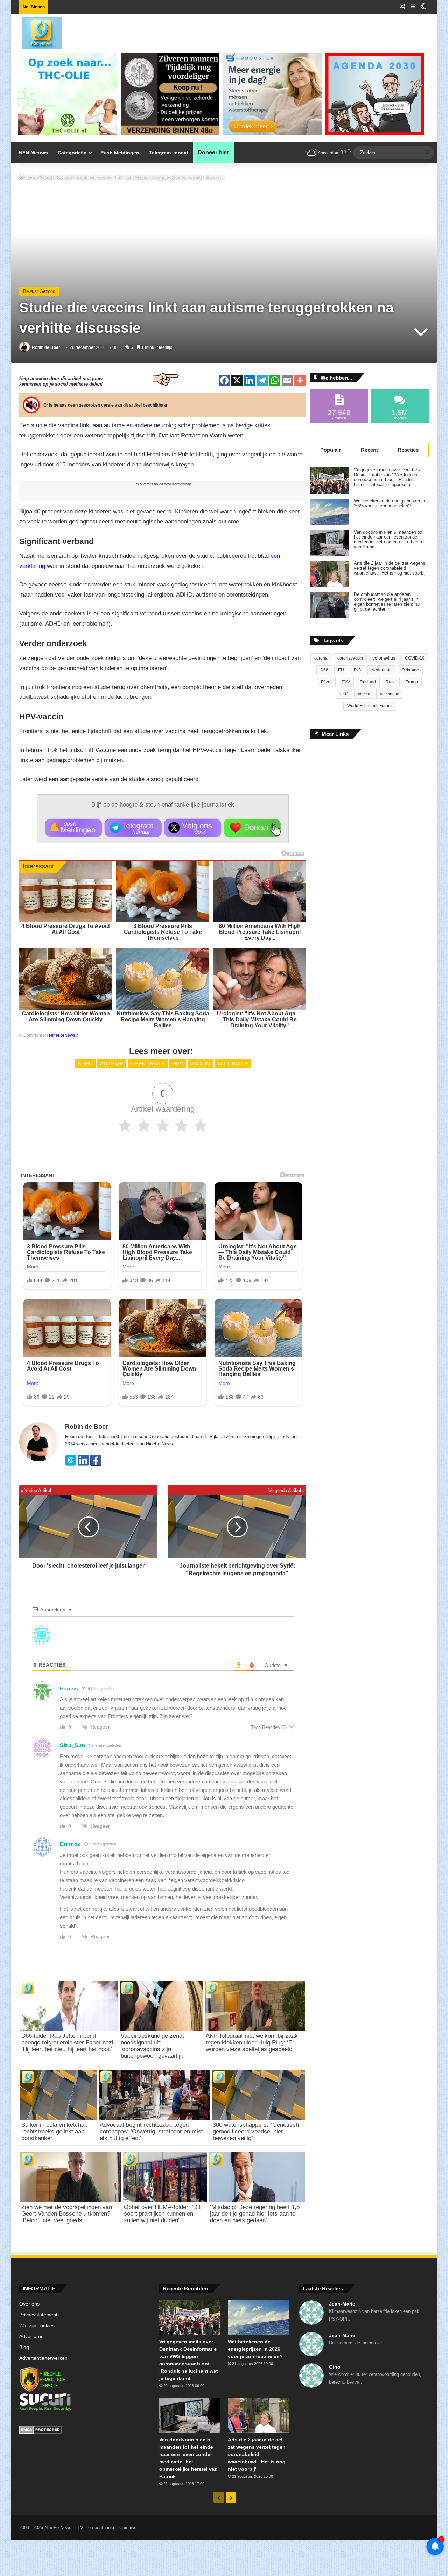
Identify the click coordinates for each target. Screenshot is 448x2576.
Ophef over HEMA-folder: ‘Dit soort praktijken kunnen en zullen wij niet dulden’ (162, 2214)
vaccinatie (233, 1064)
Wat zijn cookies (37, 2326)
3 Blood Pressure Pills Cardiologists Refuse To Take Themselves (163, 932)
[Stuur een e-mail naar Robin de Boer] (71, 1464)
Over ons (29, 2304)
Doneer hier (213, 152)
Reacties (408, 450)
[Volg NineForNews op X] (193, 828)
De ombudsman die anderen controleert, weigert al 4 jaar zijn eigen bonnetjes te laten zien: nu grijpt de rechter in (387, 602)
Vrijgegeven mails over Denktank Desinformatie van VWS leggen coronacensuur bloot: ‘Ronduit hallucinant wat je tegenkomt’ (387, 477)
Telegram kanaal (169, 153)
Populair (331, 450)
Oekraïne (410, 670)
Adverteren (31, 2336)
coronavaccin (350, 658)
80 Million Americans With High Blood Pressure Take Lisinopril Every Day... (260, 932)
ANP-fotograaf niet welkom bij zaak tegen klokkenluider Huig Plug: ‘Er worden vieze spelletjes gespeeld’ (252, 2043)
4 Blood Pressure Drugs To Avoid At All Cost (66, 929)
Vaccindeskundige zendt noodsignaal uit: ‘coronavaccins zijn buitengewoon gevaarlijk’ (153, 2046)
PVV (346, 682)
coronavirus (384, 658)
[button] (74, 828)
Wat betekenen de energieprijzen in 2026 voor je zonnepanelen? (389, 504)
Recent (369, 450)
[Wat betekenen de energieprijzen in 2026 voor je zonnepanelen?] (329, 512)
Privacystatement (38, 2315)
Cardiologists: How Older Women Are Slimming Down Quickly (66, 1016)
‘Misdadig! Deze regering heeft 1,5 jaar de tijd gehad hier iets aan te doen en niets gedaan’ (255, 2214)
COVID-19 (415, 658)
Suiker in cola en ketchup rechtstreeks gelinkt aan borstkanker (54, 2131)
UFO (344, 694)
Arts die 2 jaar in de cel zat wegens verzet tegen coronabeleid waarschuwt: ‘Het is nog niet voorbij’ (390, 568)
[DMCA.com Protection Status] (84, 2431)
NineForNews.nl (64, 1035)
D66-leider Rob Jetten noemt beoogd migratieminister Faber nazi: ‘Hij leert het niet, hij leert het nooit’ (68, 2043)
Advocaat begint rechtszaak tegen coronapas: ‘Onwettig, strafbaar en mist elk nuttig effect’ (151, 2131)
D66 (324, 670)
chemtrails (148, 1064)
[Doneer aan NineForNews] (252, 828)
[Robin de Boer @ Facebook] (96, 1464)
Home (30, 177)
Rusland (368, 682)
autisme (112, 1064)
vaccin (200, 1064)
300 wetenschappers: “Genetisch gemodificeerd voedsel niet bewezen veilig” (256, 2131)
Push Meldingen (120, 153)
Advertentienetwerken (43, 2358)
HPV (178, 1064)
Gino (335, 2367)
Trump (412, 682)
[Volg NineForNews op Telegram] (133, 828)
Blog (24, 2347)
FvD (358, 670)
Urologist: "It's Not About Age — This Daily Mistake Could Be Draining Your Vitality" (260, 1019)
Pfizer (326, 682)
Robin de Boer (46, 347)
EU (341, 670)
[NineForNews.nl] (37, 31)
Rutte (391, 682)
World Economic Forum (369, 706)
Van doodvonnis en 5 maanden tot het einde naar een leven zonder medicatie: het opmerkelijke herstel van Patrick (389, 540)
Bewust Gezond (56, 177)
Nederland (381, 670)
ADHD (85, 1064)
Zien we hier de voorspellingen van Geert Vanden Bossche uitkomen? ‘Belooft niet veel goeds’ (67, 2214)
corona (321, 658)
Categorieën (72, 153)
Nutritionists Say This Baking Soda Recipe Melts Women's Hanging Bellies (163, 1019)
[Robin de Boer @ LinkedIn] (83, 1464)
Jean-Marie (342, 2304)
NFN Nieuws (33, 153)
